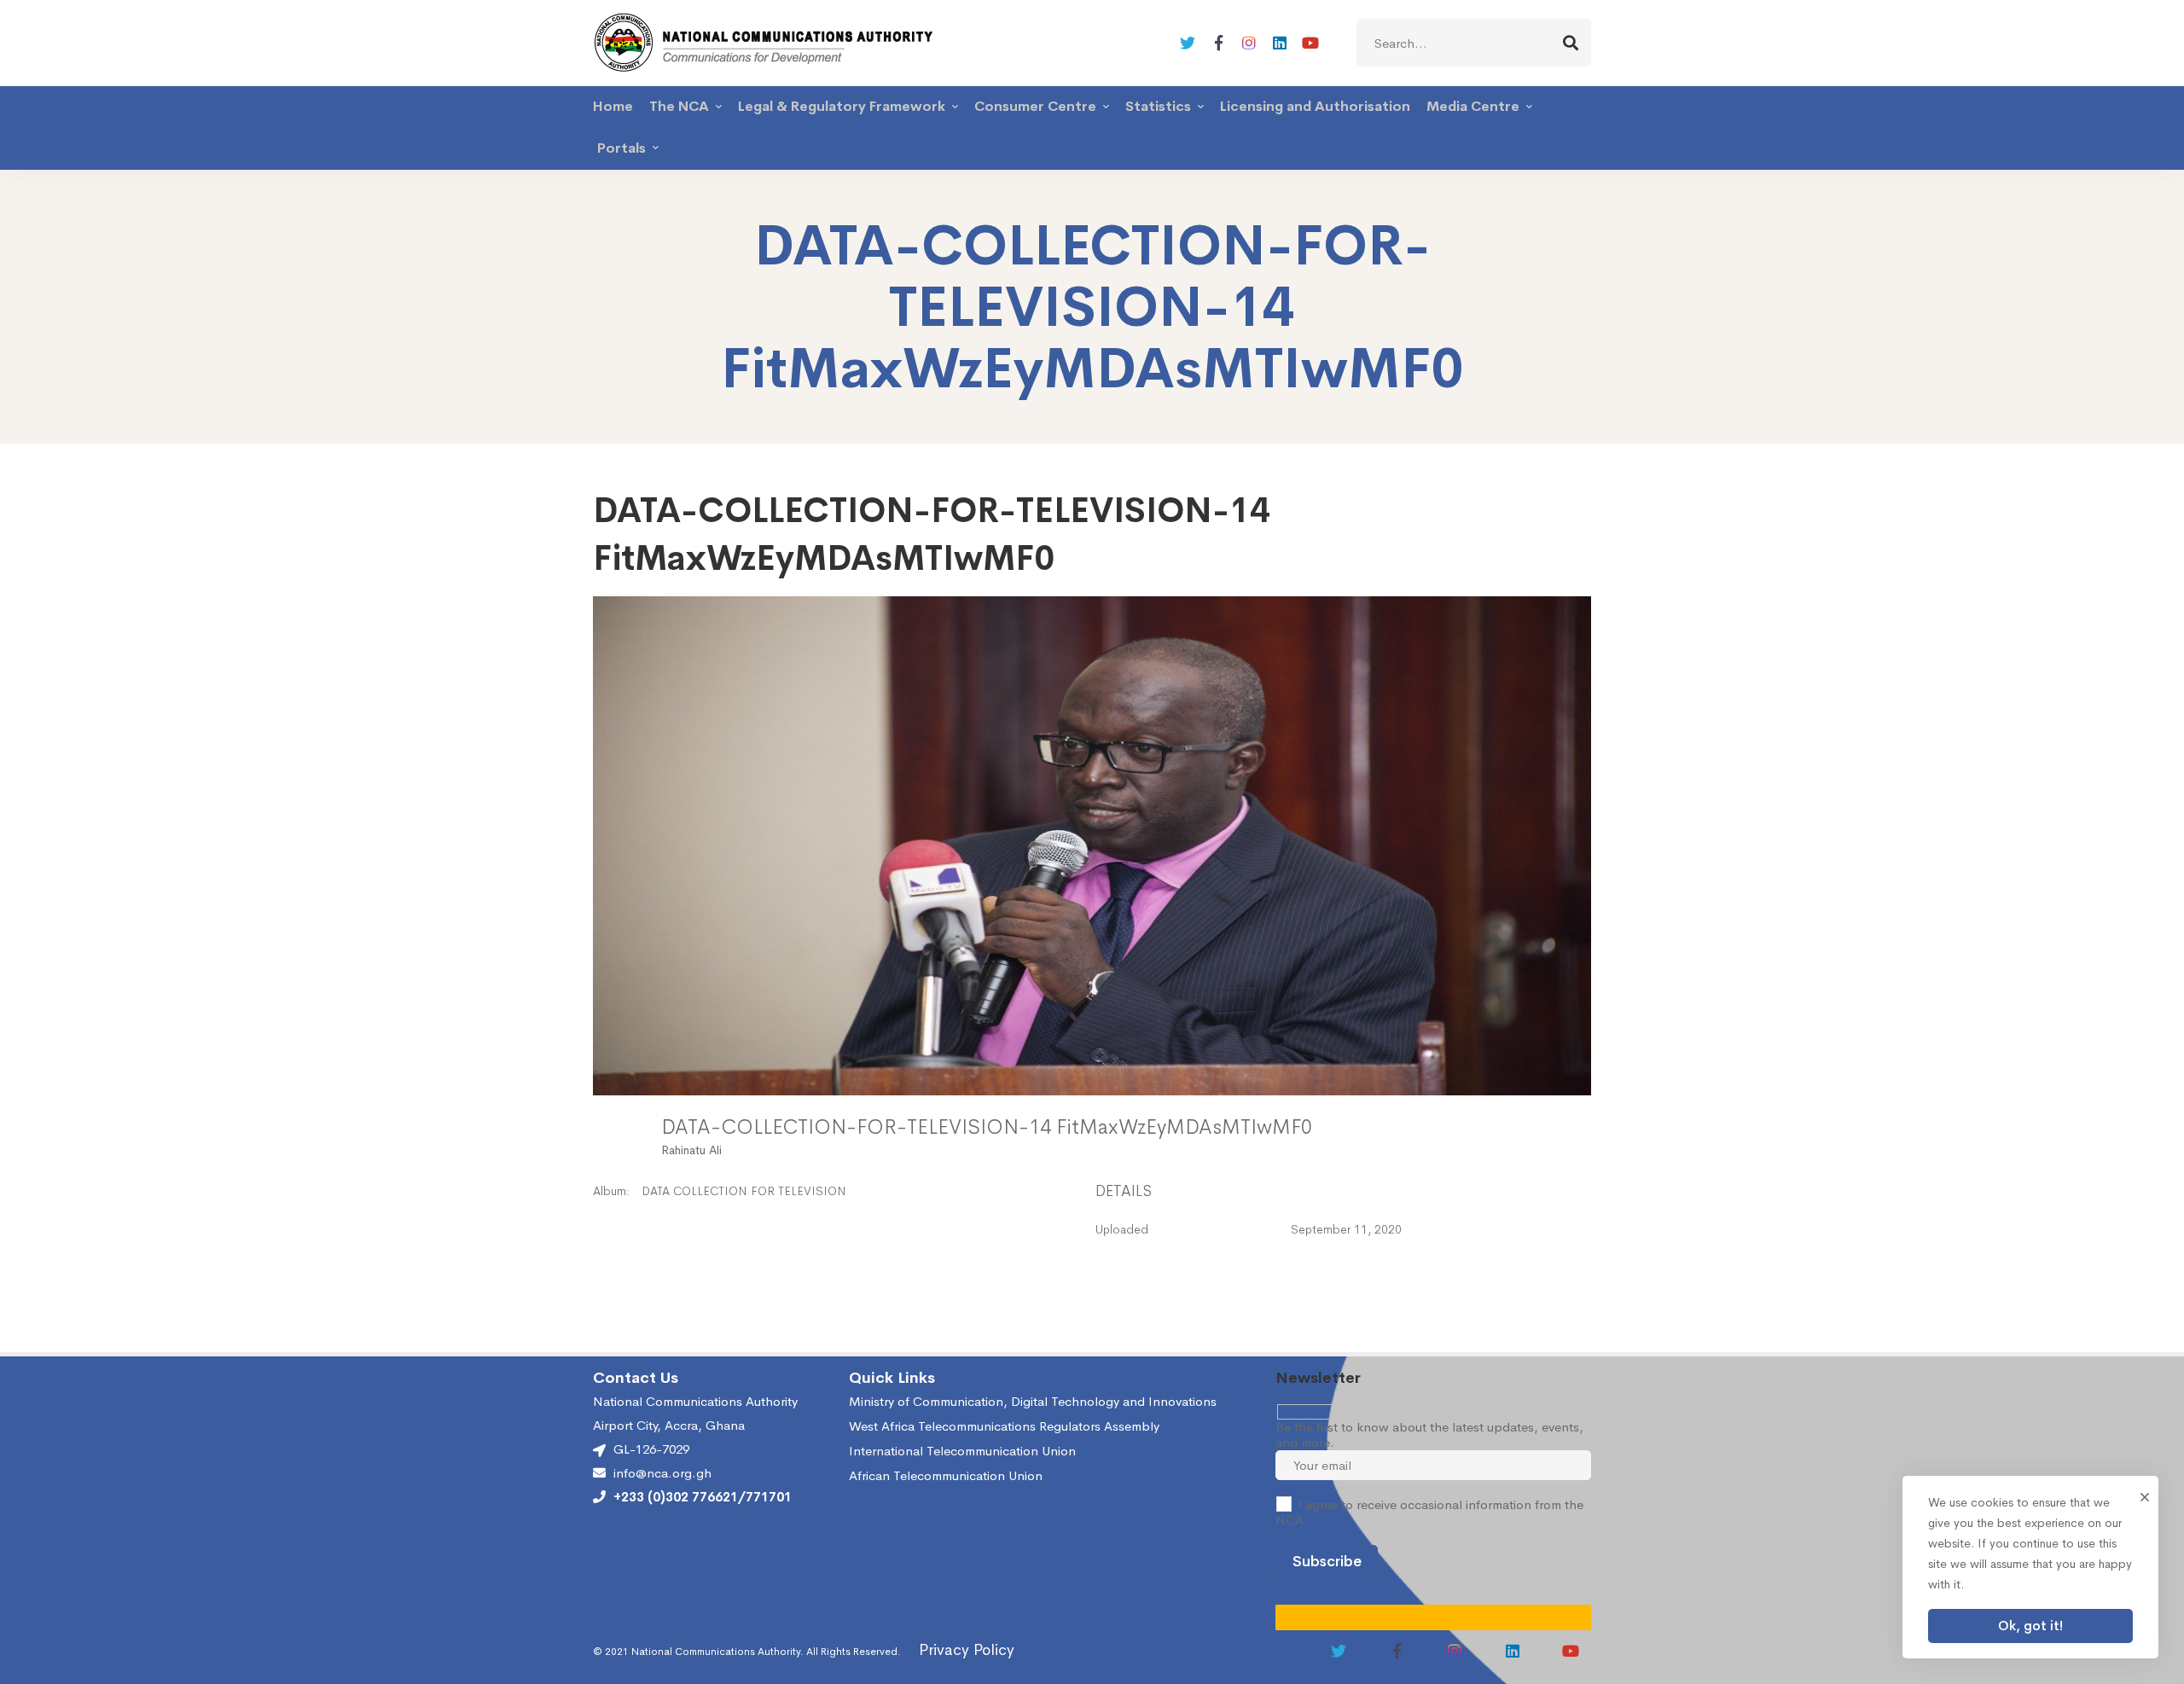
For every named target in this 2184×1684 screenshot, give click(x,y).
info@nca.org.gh (662, 1473)
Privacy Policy (967, 1650)
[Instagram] (1249, 43)
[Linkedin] (1280, 43)
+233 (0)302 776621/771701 (703, 1497)
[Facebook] (1218, 43)
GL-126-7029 (651, 1449)
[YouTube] (1310, 43)
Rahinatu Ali (691, 1150)
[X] (1188, 43)
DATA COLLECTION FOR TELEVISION (744, 1191)
